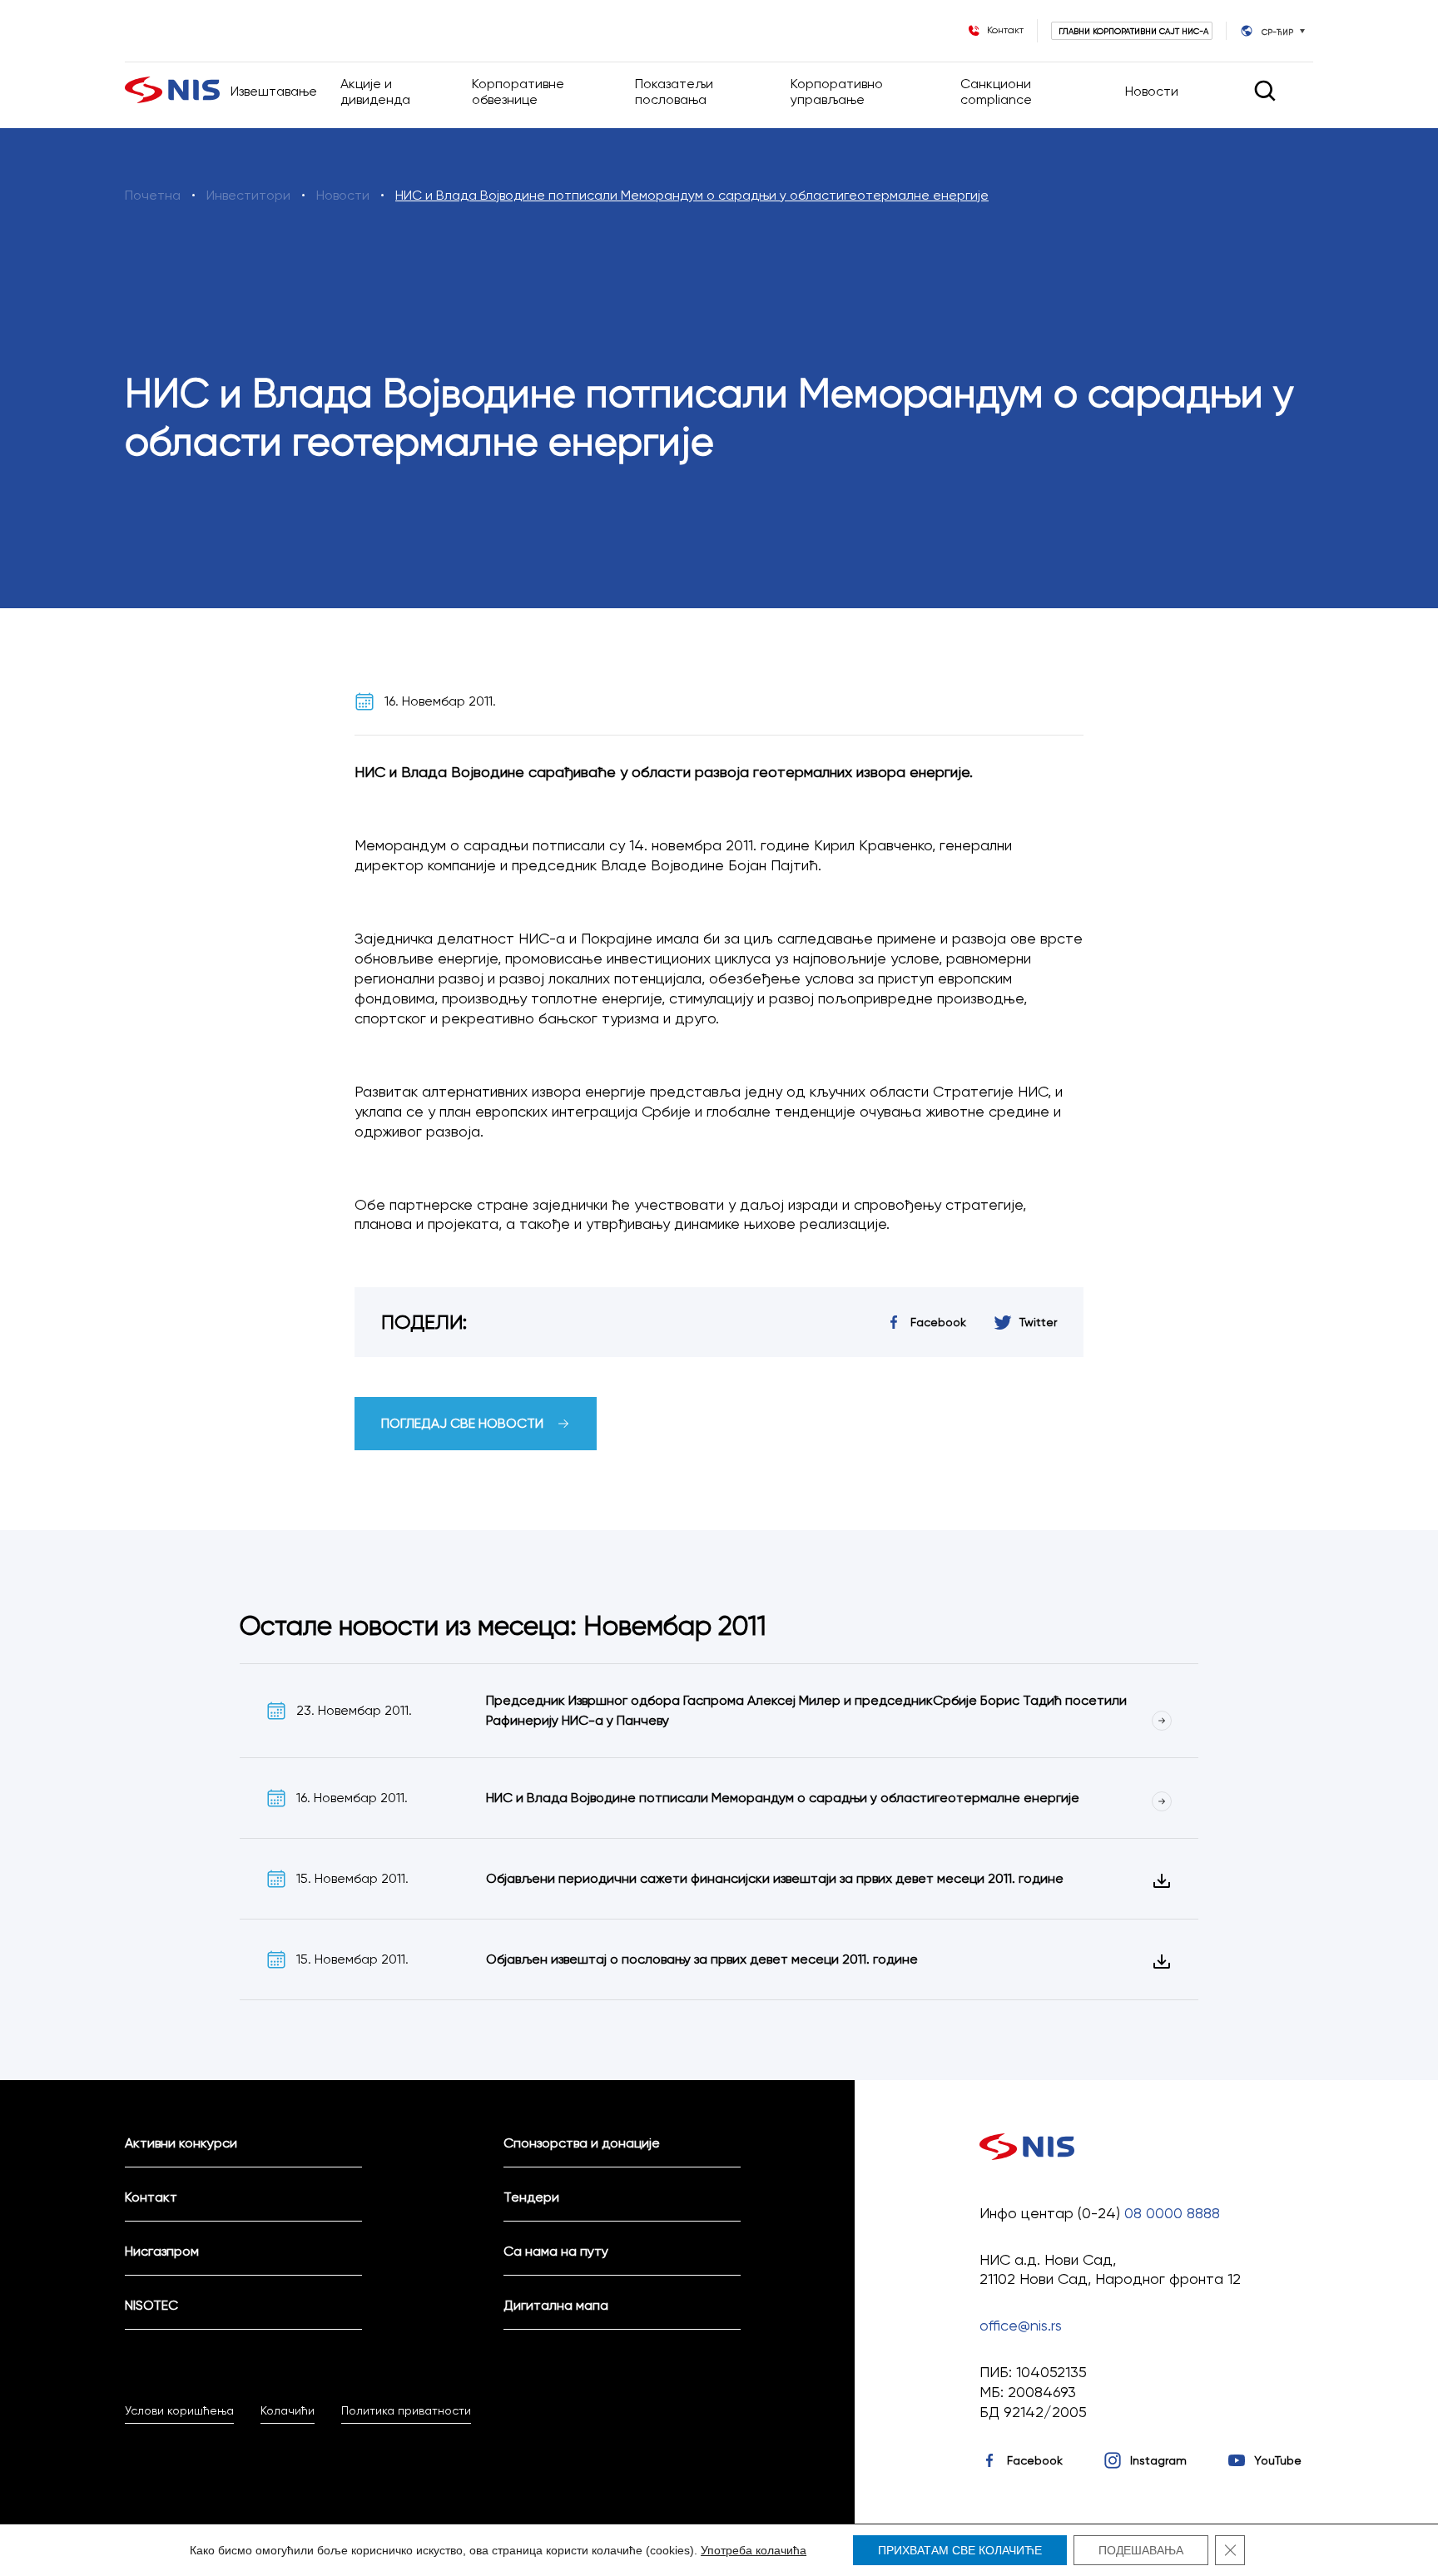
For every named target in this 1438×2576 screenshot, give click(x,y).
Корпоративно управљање (837, 92)
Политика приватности (406, 2410)
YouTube (1278, 2460)
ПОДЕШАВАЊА (1141, 2550)
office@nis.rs (1021, 2325)
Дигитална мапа (556, 2305)
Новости (1152, 91)
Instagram (1158, 2460)
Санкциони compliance (996, 92)
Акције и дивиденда (375, 92)
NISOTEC (151, 2305)
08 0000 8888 (1172, 2213)
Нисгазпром (162, 2251)
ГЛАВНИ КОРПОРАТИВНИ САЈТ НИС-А (1133, 31)
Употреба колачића (754, 2550)
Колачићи (288, 2410)
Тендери (531, 2197)
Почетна (153, 195)
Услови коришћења (179, 2410)
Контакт (151, 2197)
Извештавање (274, 91)
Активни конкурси (181, 2143)
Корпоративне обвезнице (518, 92)
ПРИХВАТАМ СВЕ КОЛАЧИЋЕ (960, 2550)
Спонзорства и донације (582, 2143)
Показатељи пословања (674, 92)
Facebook (1035, 2460)
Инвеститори (248, 195)
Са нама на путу (556, 2251)
